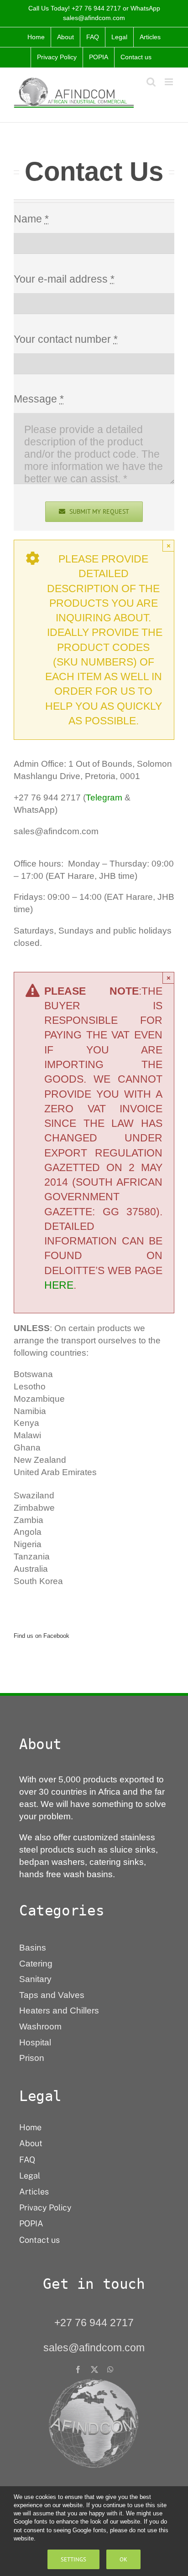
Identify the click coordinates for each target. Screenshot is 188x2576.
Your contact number (66, 339)
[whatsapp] (110, 2370)
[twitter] (94, 2370)
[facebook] (78, 2370)
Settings (73, 2559)
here (59, 1285)
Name (31, 219)
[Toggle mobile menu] (170, 82)
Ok (123, 2559)
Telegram (104, 798)
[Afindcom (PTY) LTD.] (94, 2382)
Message (39, 399)
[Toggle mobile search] (151, 82)
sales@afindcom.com (94, 18)
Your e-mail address (64, 279)
